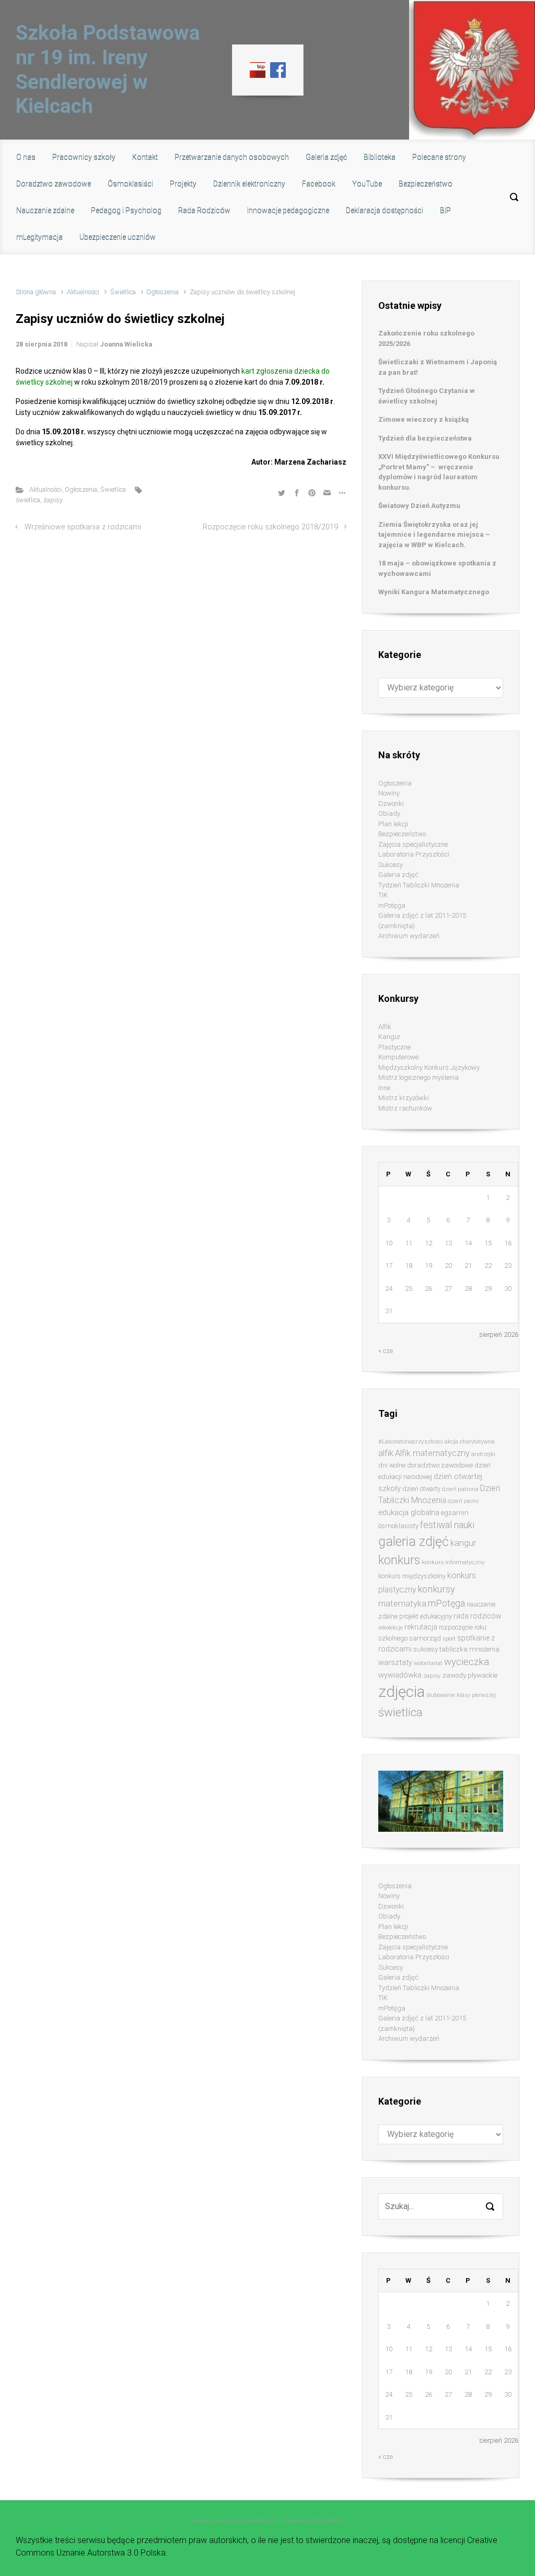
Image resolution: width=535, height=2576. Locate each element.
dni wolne (392, 1465)
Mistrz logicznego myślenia (418, 1077)
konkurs (399, 1560)
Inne (384, 1088)
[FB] (278, 69)
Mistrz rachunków (405, 1108)
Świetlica (123, 292)
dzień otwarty (421, 1489)
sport (449, 1639)
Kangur (389, 1037)
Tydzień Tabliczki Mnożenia (419, 885)
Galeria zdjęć (398, 875)
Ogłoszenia (162, 292)
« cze (386, 1351)
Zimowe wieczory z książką (423, 419)
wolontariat (428, 1663)
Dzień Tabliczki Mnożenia (439, 1494)
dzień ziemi (463, 1501)
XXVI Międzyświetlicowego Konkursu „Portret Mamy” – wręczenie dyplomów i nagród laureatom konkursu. (439, 472)
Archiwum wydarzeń (409, 936)
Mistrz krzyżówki (404, 1098)
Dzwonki (391, 804)
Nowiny (389, 793)
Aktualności (83, 292)
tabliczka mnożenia (469, 1649)
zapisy (53, 500)
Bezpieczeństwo (402, 834)
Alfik (385, 1027)
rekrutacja (421, 1627)
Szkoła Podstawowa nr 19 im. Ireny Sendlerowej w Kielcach (108, 70)
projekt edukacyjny (426, 1616)
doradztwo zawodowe (440, 1465)
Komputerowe (398, 1057)
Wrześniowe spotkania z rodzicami (83, 527)
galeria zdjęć (414, 1541)
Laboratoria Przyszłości (414, 854)
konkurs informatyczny (453, 1562)
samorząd (425, 1638)
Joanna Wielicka (126, 344)
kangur (463, 1543)
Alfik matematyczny (432, 1453)
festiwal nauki (447, 1525)
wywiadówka (400, 1675)
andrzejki (483, 1454)
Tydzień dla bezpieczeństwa (425, 438)
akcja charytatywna (470, 1442)
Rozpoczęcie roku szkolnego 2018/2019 (270, 527)
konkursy (436, 1589)
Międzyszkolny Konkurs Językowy (429, 1067)
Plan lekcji (393, 824)
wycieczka (467, 1662)
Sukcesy (391, 865)
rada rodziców (478, 1616)
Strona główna (36, 292)
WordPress (328, 2521)
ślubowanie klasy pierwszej (461, 1695)
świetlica (28, 500)
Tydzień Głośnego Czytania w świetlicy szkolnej (427, 396)
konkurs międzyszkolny (412, 1576)
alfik (386, 1453)
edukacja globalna (409, 1512)
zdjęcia (402, 1692)
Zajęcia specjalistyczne (413, 844)
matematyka (402, 1604)
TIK (383, 895)
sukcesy (426, 1649)
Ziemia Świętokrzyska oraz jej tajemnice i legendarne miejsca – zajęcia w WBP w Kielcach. (434, 535)
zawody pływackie (470, 1675)
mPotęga (392, 905)
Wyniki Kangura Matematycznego (434, 592)
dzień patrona (460, 1489)
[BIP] (258, 69)
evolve (200, 2521)
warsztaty (395, 1662)
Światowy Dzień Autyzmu (419, 506)
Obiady (389, 813)
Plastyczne (394, 1047)
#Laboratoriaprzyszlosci (411, 1441)
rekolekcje (391, 1628)
